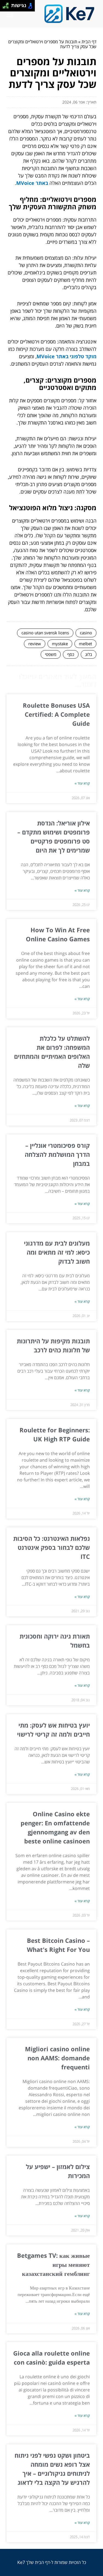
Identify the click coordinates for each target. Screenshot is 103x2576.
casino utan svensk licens (45, 633)
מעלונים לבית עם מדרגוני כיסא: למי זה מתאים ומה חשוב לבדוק (57, 1252)
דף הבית (89, 42)
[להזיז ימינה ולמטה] (7, 7)
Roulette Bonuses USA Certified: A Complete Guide (56, 714)
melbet (85, 644)
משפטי (51, 654)
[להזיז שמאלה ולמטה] (4, 7)
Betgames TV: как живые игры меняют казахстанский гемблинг (53, 2264)
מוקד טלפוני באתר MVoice (66, 356)
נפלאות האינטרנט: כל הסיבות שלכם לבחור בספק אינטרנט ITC (51, 1547)
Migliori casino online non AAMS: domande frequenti (57, 2058)
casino (86, 633)
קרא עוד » (82, 783)
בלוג (89, 654)
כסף (71, 654)
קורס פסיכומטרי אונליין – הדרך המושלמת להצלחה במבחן (57, 1154)
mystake (60, 644)
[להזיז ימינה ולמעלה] (7, 4)
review (35, 644)
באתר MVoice (32, 183)
